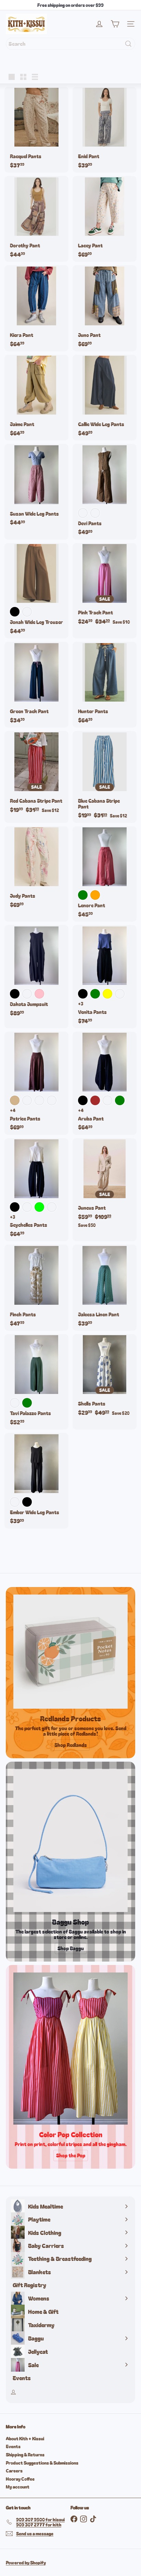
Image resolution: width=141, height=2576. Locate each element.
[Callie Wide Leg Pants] (105, 398)
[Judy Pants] (36, 869)
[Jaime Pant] (36, 398)
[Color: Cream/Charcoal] (95, 513)
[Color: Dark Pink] (39, 994)
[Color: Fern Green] (120, 1100)
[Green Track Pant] (36, 685)
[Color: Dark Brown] (95, 1100)
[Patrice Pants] (36, 1083)
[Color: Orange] (95, 895)
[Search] (128, 44)
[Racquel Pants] (36, 130)
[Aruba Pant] (105, 1083)
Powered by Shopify (26, 2563)
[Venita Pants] (105, 977)
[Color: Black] (15, 612)
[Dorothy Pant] (36, 219)
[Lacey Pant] (105, 219)
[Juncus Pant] (105, 1185)
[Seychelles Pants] (36, 1190)
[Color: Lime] (39, 1207)
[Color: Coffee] (27, 994)
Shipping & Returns (25, 2455)
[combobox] (70, 44)
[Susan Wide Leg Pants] (36, 487)
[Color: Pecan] (27, 1100)
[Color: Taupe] (52, 1207)
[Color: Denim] (120, 994)
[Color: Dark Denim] (107, 1100)
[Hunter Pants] (105, 685)
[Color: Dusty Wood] (27, 612)
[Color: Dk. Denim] (39, 1100)
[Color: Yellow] (107, 994)
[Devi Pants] (105, 492)
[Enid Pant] (105, 130)
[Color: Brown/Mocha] (83, 513)
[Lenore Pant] (105, 874)
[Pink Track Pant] (105, 586)
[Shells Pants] (105, 1377)
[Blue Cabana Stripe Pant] (105, 777)
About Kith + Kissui (25, 2438)
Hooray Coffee (20, 2479)
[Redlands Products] (70, 1652)
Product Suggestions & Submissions (42, 2463)
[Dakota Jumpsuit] (36, 973)
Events (13, 2446)
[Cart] (115, 24)
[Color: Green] (83, 895)
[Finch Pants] (36, 1287)
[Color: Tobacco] (52, 1100)
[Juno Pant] (105, 308)
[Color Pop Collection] (70, 2049)
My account (18, 2487)
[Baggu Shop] (70, 1841)
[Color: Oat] (15, 1502)
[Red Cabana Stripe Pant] (36, 774)
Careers (14, 2471)
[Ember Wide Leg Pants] (36, 1481)
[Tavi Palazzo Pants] (36, 1382)
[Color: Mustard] (15, 1403)
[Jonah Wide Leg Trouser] (36, 591)
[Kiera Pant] (36, 308)
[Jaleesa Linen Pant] (105, 1287)
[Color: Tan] (15, 1100)
